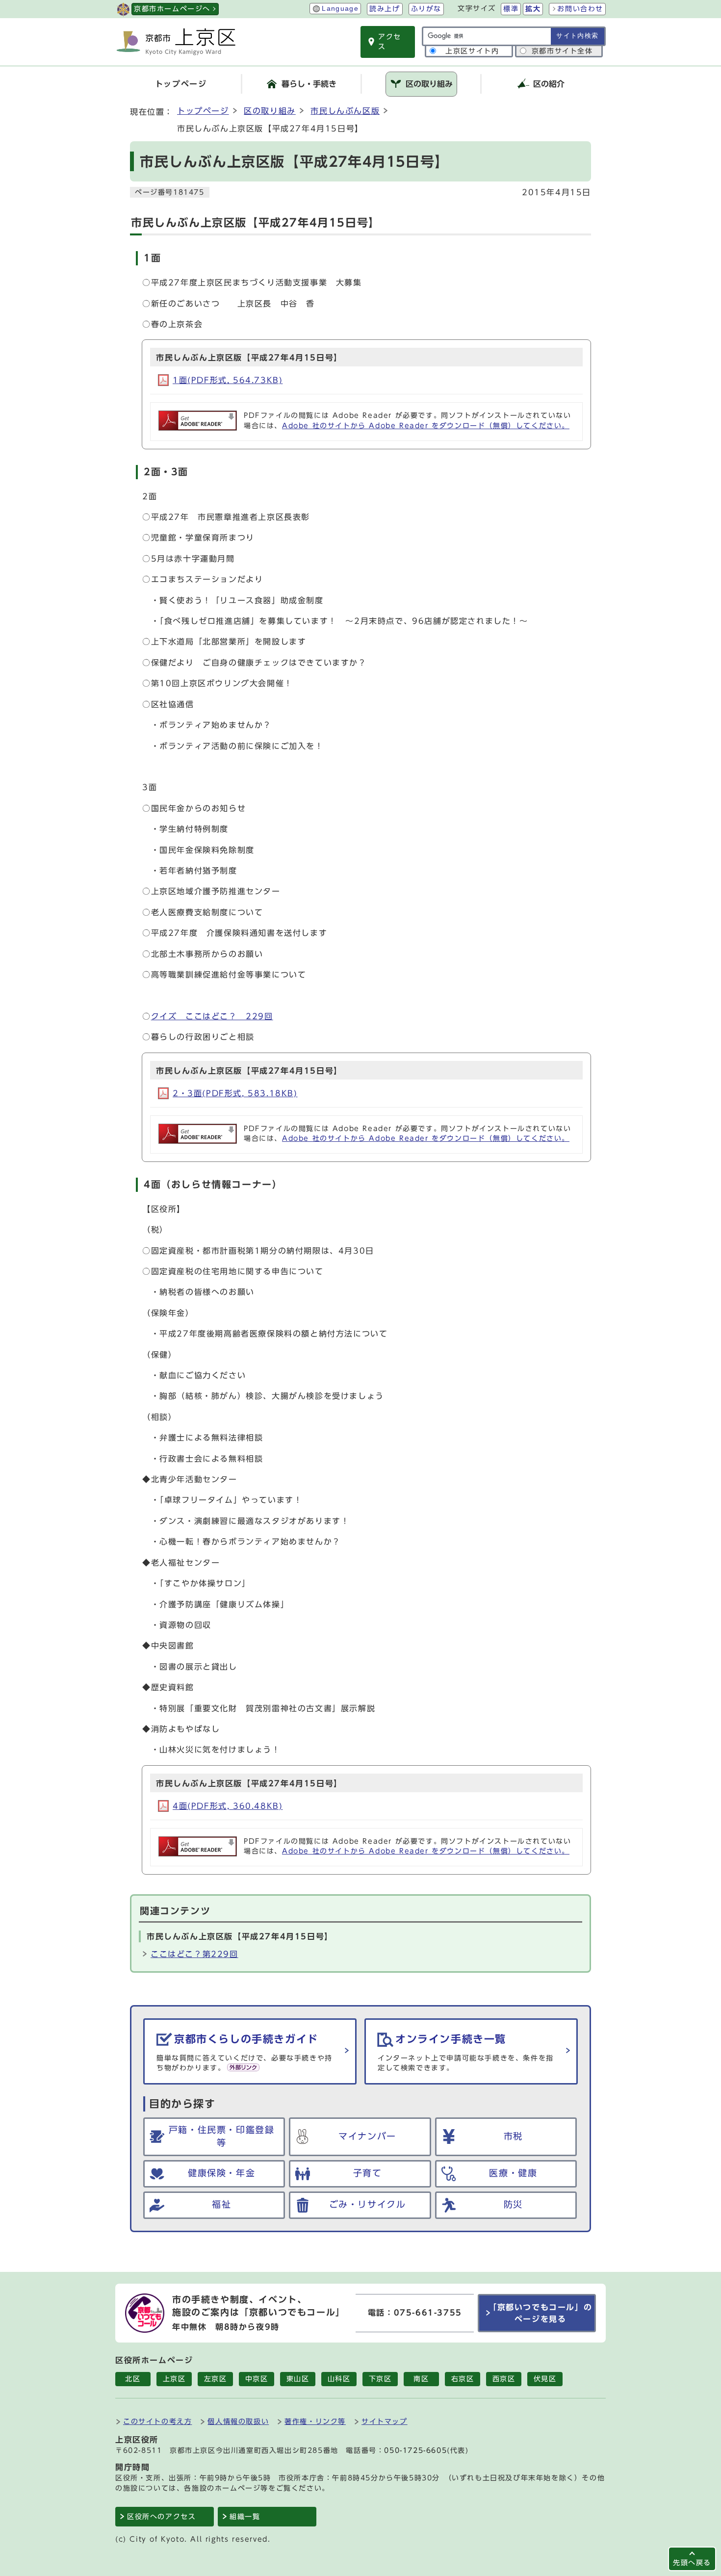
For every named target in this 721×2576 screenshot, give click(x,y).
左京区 (216, 2379)
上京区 (174, 2379)
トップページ (203, 111)
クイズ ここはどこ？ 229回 (212, 1016)
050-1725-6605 (415, 2450)
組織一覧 (245, 2517)
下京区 (380, 2379)
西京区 (504, 2379)
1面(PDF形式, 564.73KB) (228, 380)
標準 (511, 9)
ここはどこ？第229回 (194, 1954)
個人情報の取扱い (238, 2421)
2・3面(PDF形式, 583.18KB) (235, 1093)
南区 (421, 2379)
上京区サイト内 (472, 51)
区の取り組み (270, 111)
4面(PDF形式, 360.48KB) (228, 1806)
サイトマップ (385, 2421)
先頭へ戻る (692, 2563)
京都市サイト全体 (562, 51)
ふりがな (426, 9)
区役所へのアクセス (161, 2517)
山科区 (339, 2379)
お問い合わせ (580, 9)
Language (340, 9)
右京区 (463, 2379)
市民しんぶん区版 (345, 111)
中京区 (257, 2379)
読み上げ (385, 9)
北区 (133, 2379)
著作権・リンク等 (315, 2421)
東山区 (298, 2379)
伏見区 (545, 2379)
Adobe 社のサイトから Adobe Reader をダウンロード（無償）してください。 (426, 426)
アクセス (390, 42)
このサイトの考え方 (157, 2421)
